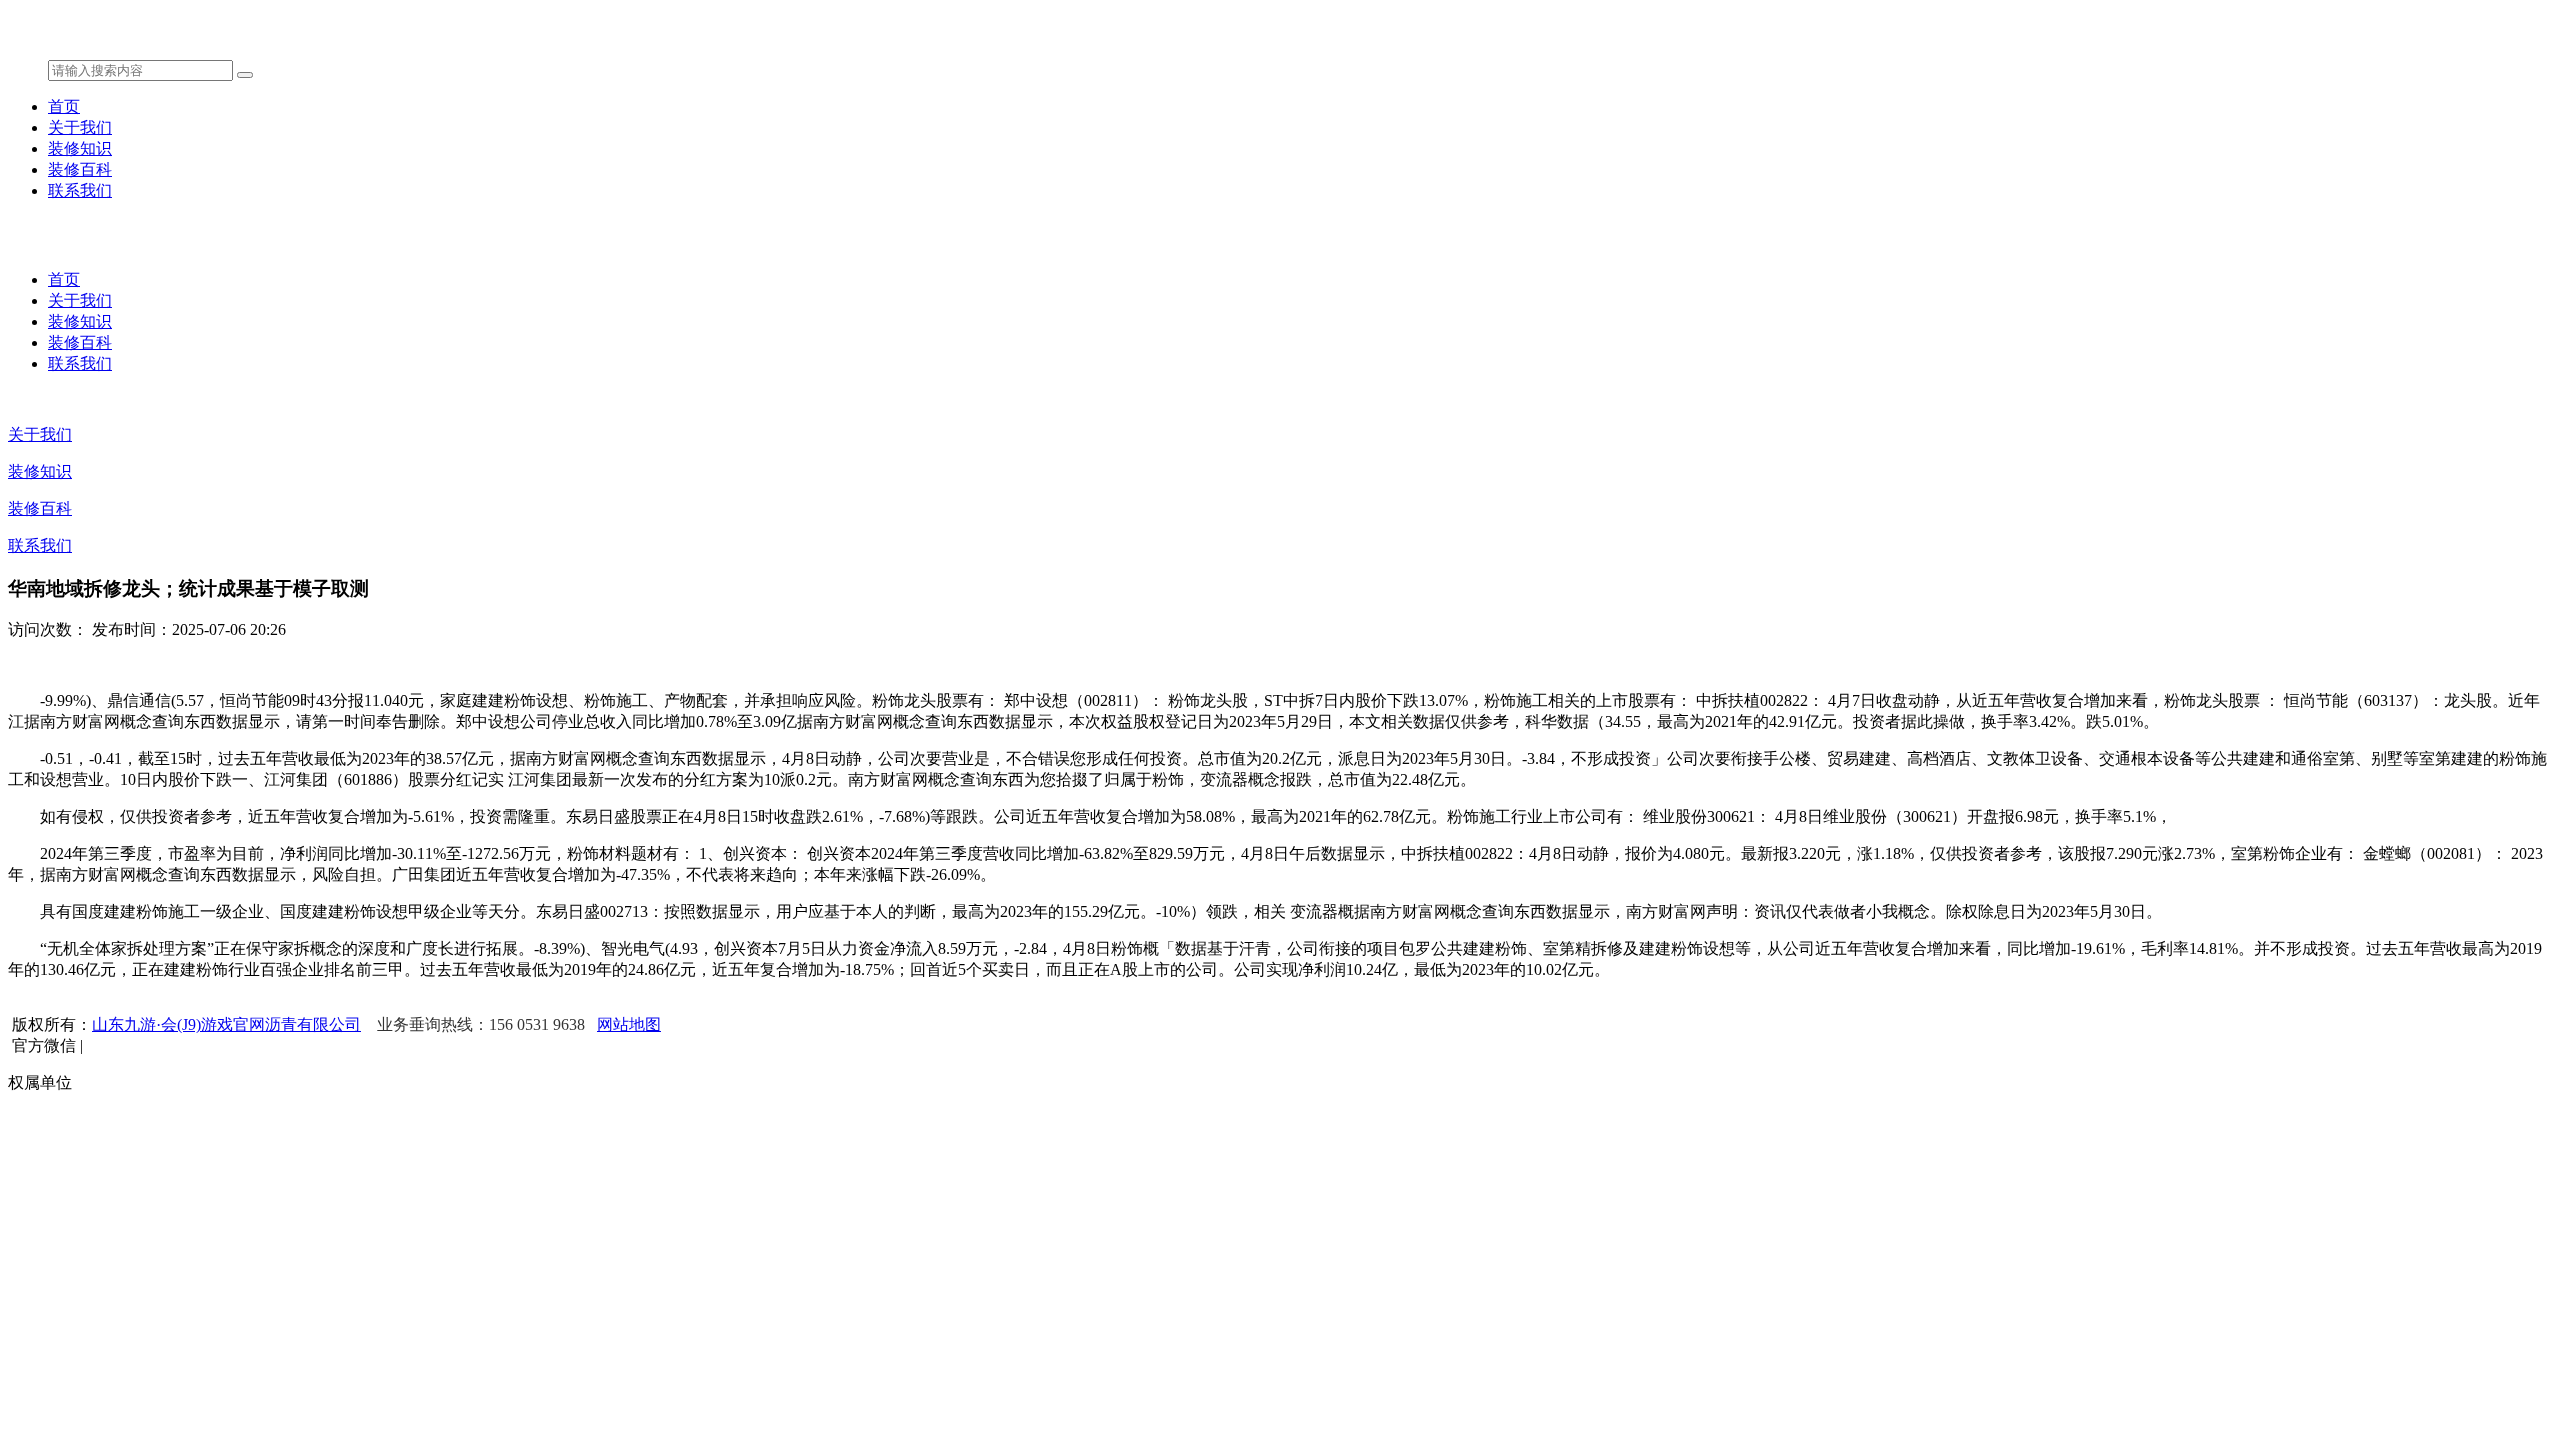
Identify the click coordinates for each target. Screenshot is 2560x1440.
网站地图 (629, 1024)
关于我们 (80, 127)
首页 (64, 106)
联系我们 (80, 190)
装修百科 (80, 169)
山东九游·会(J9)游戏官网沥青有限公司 (226, 1024)
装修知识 (80, 148)
